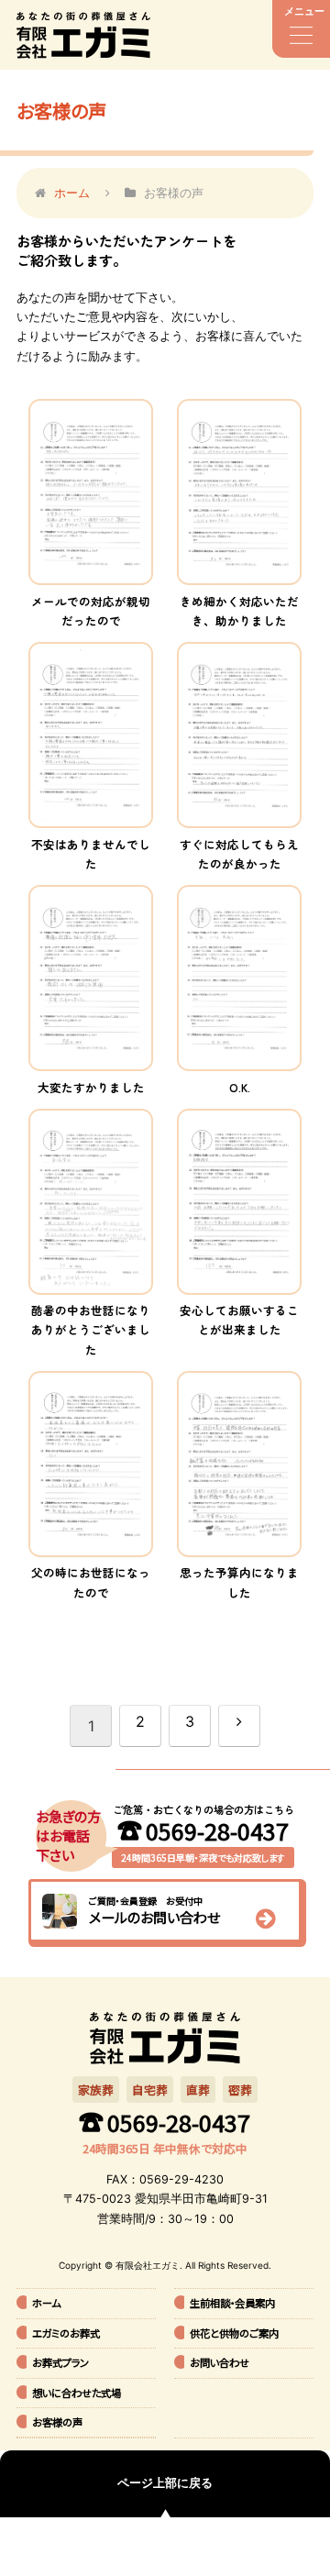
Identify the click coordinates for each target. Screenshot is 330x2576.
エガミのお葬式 (66, 2333)
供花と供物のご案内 (234, 2333)
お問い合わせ (220, 2362)
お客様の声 (57, 2422)
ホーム (46, 2303)
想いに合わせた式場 (77, 2393)
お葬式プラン (60, 2362)
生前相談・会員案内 (232, 2303)
